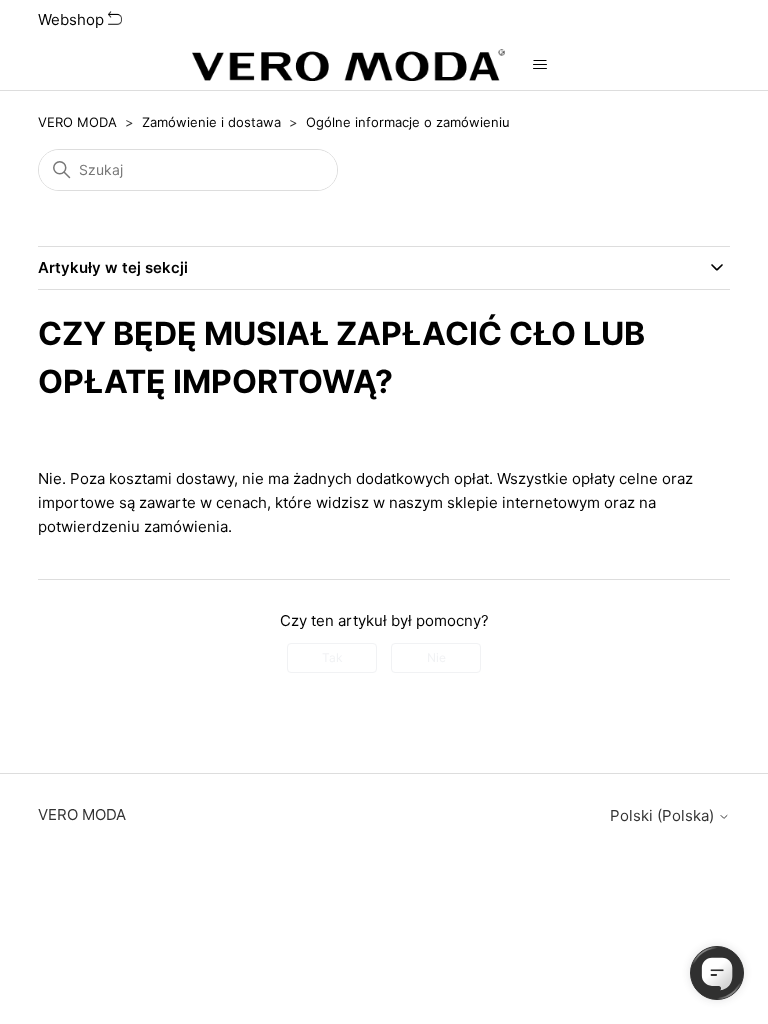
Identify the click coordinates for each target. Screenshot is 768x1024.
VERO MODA (77, 122)
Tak (332, 657)
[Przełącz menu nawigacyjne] (540, 65)
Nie (436, 657)
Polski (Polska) (664, 815)
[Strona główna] (348, 65)
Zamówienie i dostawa (211, 122)
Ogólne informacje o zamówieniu (408, 122)
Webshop (73, 19)
